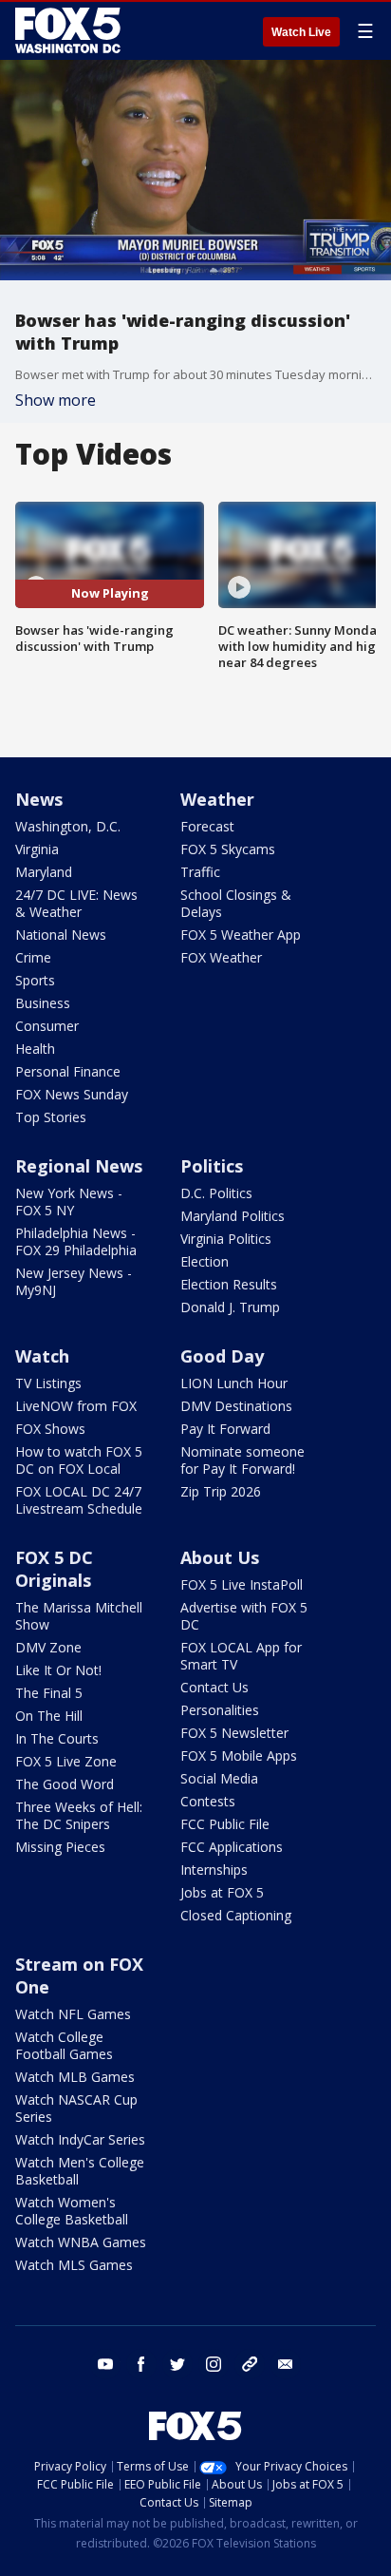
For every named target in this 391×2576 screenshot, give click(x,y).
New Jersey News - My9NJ (74, 1281)
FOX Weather (221, 957)
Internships (214, 1870)
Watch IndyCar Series (80, 2139)
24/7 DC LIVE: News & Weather (76, 903)
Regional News (79, 1166)
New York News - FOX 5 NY (69, 1202)
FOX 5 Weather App (241, 935)
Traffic (200, 872)
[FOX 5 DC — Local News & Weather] (70, 30)
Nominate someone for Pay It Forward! (242, 1460)
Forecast (207, 826)
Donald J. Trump (230, 1307)
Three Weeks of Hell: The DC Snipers (79, 1815)
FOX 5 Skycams (228, 849)
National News (61, 935)
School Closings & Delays (236, 903)
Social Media (219, 1778)
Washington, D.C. (68, 826)
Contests (208, 1801)
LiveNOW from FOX (76, 1406)
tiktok (250, 2364)
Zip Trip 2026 (221, 1491)
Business (43, 1003)
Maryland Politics (233, 1216)
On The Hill (49, 1716)
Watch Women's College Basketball (72, 2211)
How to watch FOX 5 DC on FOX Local (79, 1460)
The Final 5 (49, 1693)
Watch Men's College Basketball (80, 2171)
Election (205, 1261)
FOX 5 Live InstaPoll (242, 1584)
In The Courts (57, 1738)
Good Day (222, 1356)
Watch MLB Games (75, 2077)
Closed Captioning (236, 1915)
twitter (177, 2364)
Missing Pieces (60, 1847)
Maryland (44, 872)
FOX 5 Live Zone (66, 1761)
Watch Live (301, 32)
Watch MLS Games (74, 2265)
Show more (56, 400)
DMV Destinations (236, 1406)
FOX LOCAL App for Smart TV (241, 1656)
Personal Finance (68, 1071)
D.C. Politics (216, 1193)
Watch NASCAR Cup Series (76, 2108)
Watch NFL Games (73, 2014)
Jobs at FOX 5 (222, 1892)
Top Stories (51, 1117)
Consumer (47, 1026)
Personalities (220, 1710)
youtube (105, 2364)
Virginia (37, 849)
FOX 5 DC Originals (54, 1569)
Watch (42, 1356)
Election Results (229, 1284)
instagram (214, 2364)
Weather (217, 799)
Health (35, 1049)
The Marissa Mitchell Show (79, 1616)
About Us (220, 1557)
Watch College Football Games (64, 2045)
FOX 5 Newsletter (234, 1733)
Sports (35, 980)
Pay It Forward (225, 1429)
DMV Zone (48, 1647)
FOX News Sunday (72, 1094)
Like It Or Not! (58, 1670)
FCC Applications (232, 1847)
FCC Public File (225, 1824)
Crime (33, 957)
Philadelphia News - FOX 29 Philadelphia (76, 1241)
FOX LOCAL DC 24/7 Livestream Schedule (79, 1500)
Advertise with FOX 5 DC (244, 1616)
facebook (141, 2364)
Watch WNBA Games (81, 2242)
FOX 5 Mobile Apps (239, 1755)
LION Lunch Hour (234, 1383)
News (39, 799)
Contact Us (214, 1687)
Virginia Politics (226, 1239)
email (286, 2364)
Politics (212, 1166)
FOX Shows (50, 1429)
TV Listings (48, 1383)
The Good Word (65, 1784)
